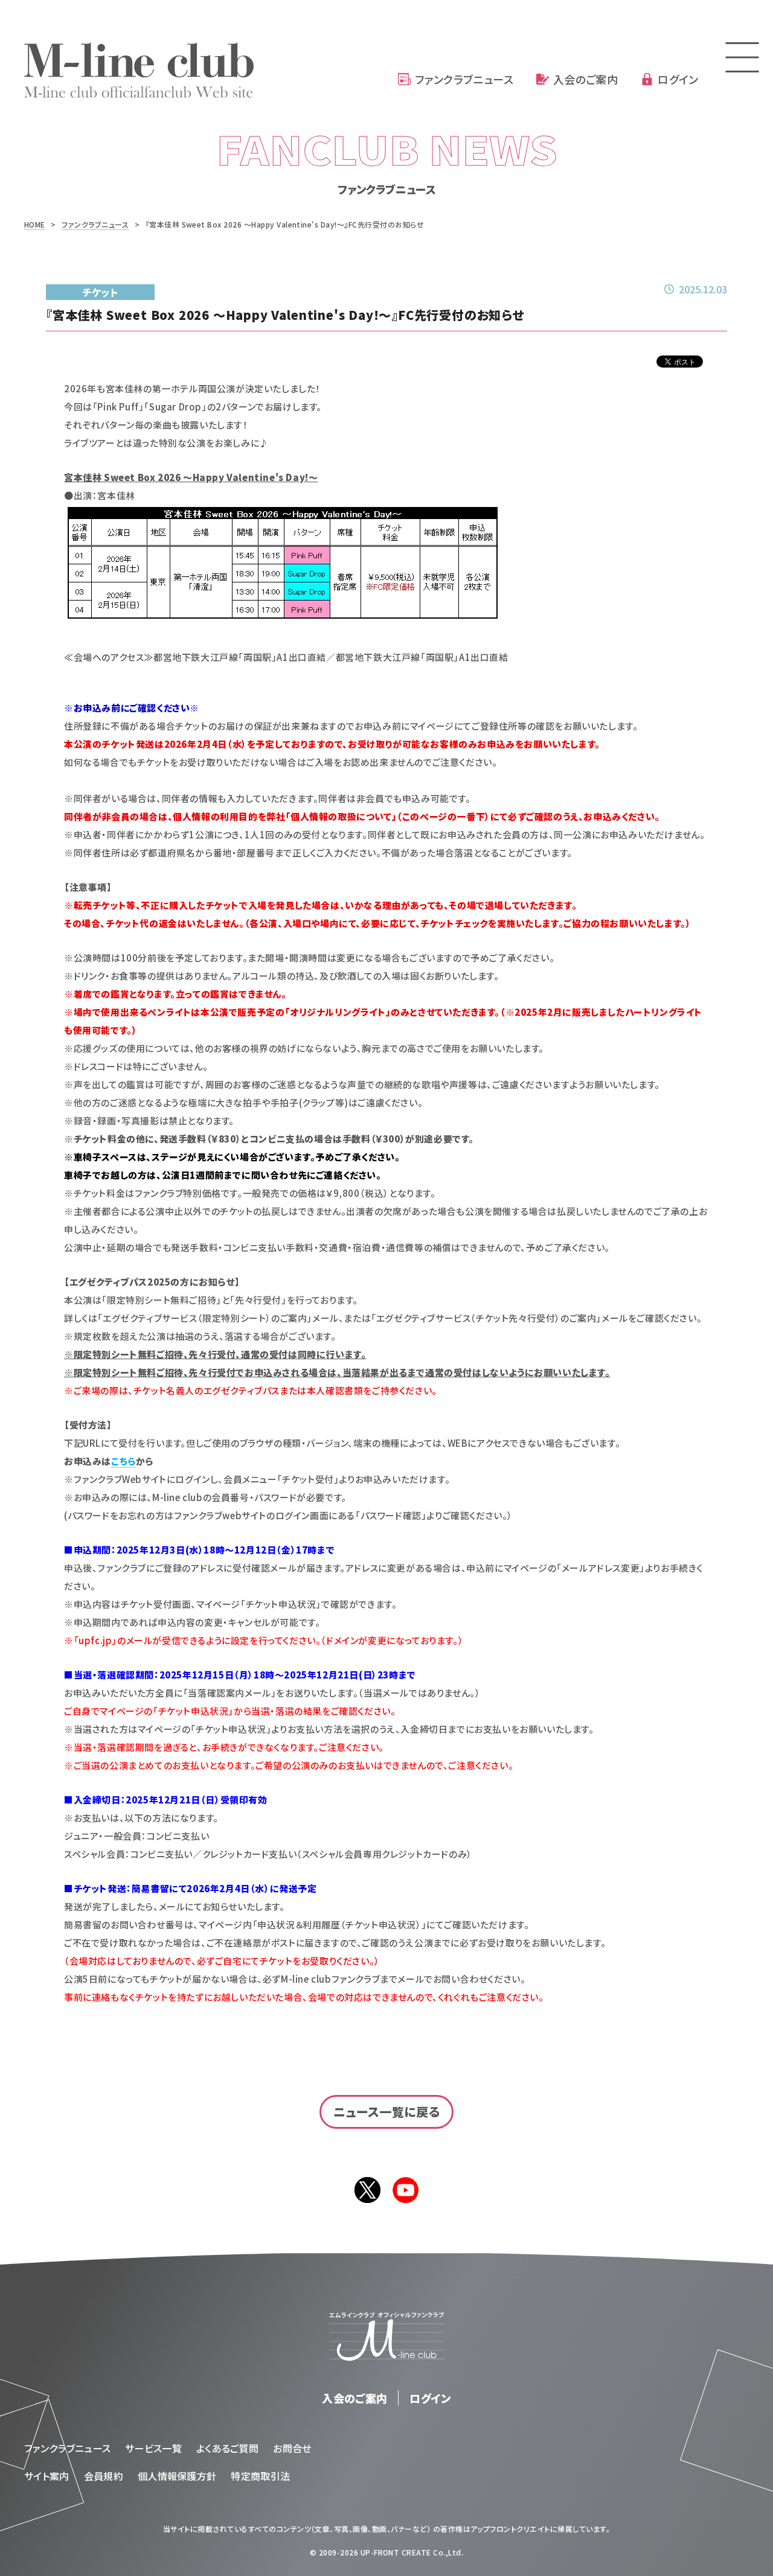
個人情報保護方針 (177, 2476)
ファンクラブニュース (464, 79)
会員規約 (104, 2476)
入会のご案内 (585, 79)
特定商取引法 (260, 2476)
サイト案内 (47, 2476)
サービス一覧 (153, 2448)
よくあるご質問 (227, 2448)
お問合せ (292, 2448)
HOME (35, 224)
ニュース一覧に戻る (387, 2112)
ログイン (678, 79)
